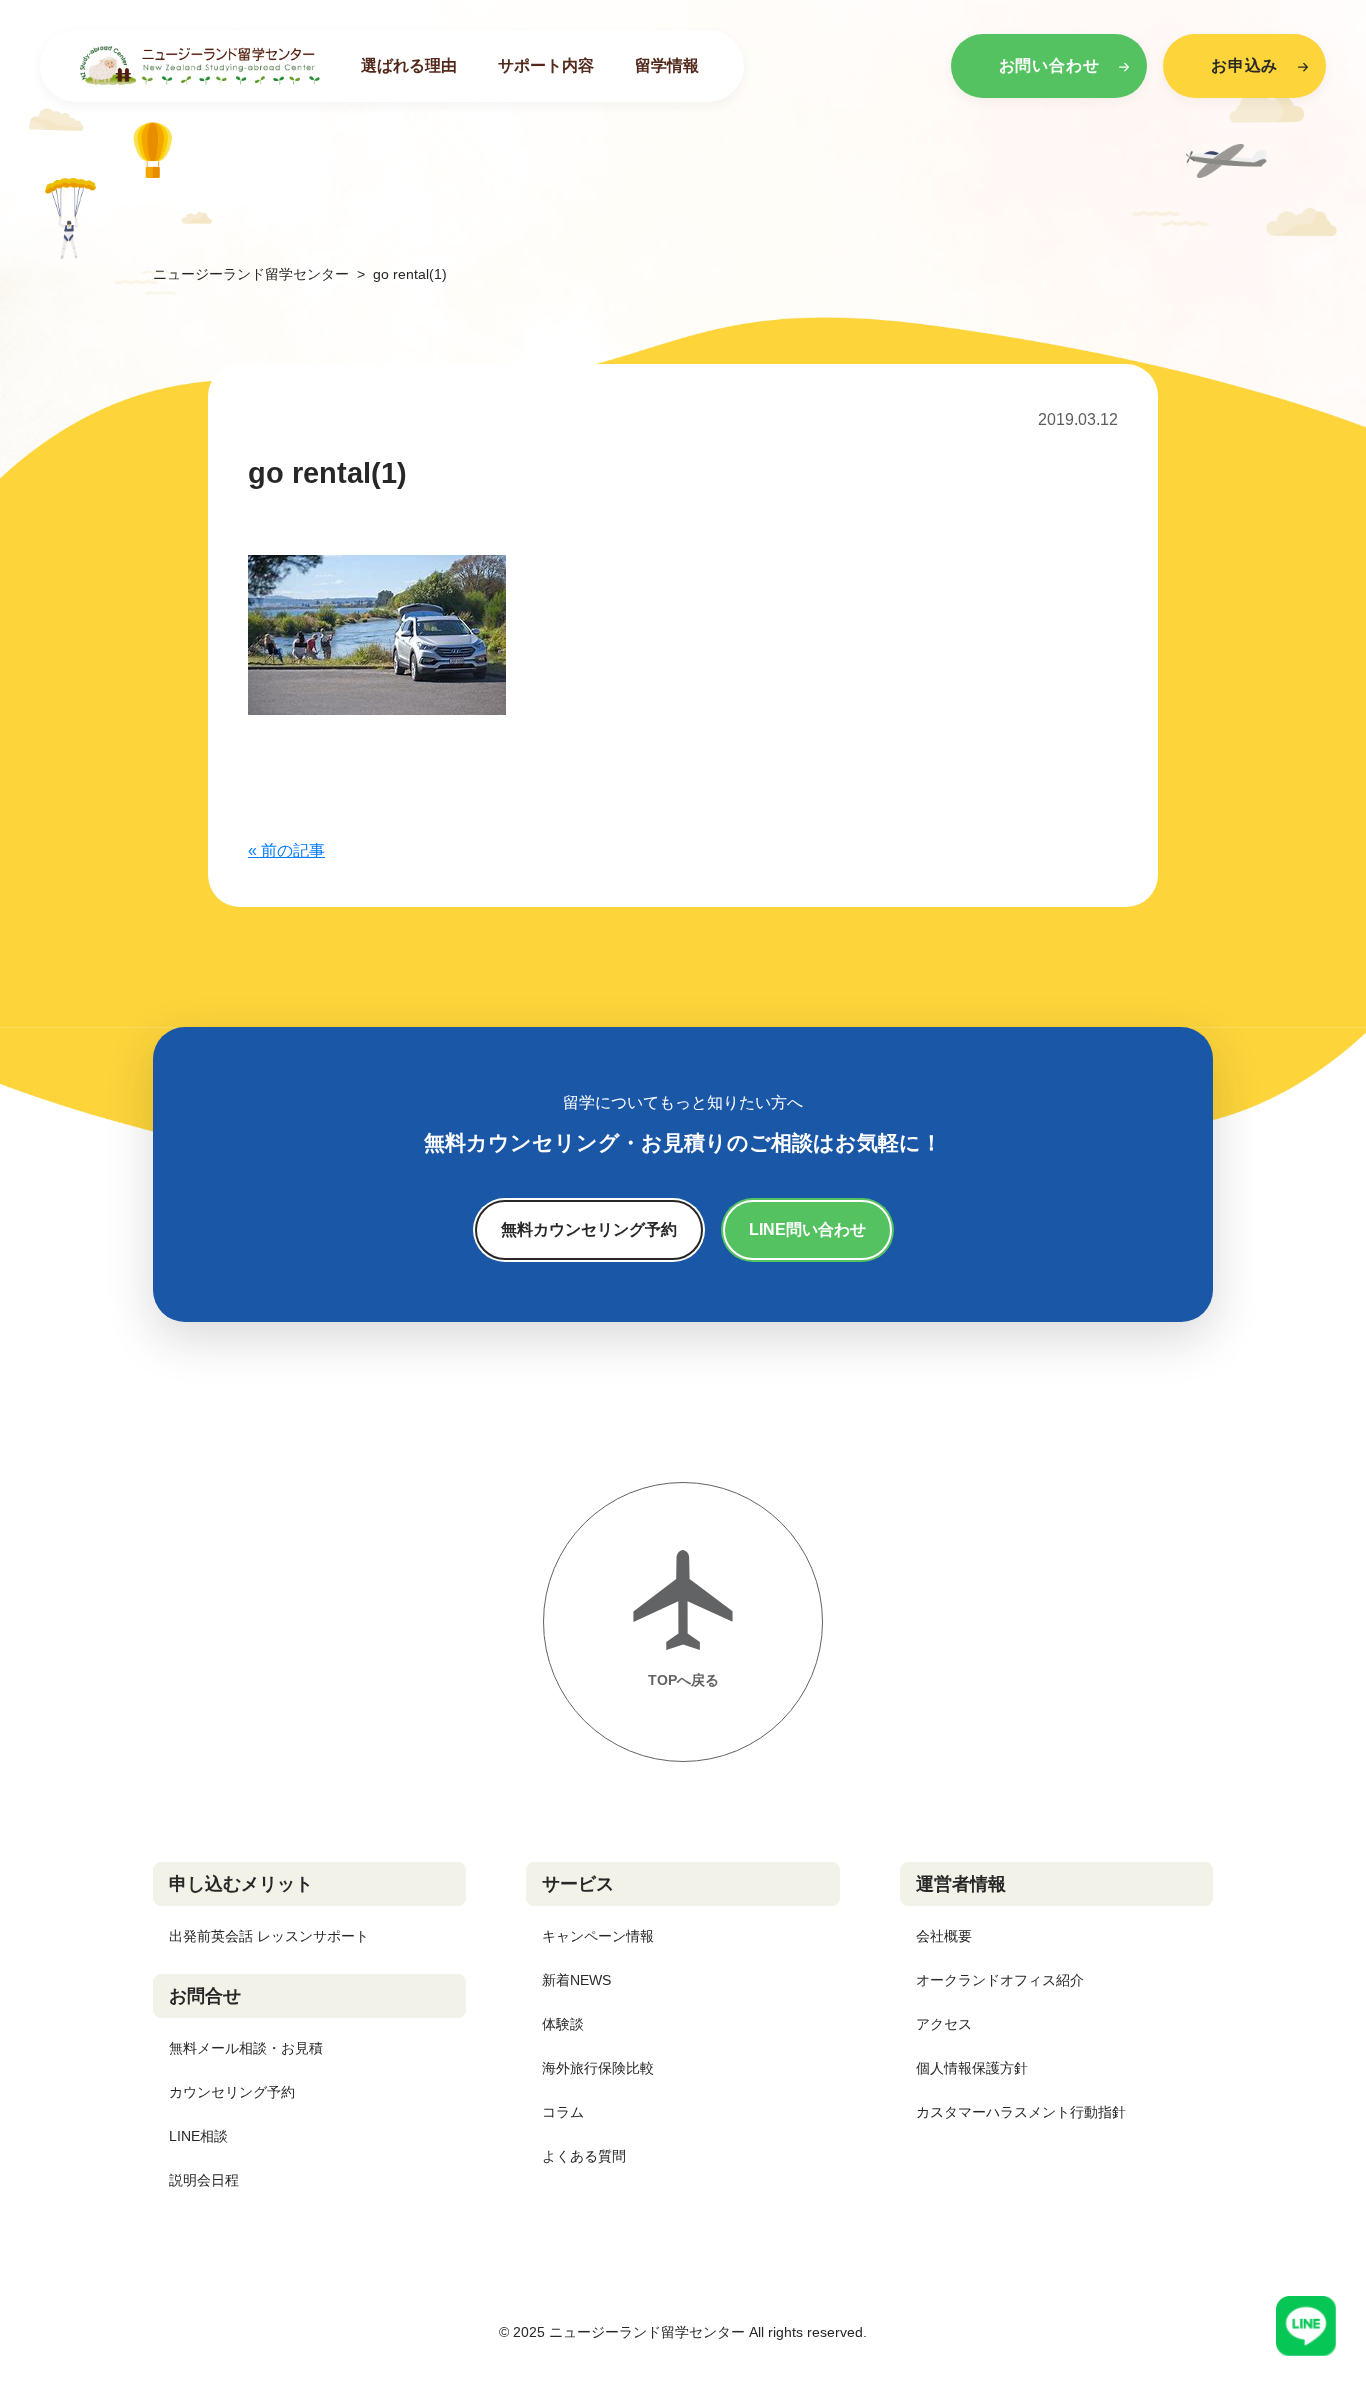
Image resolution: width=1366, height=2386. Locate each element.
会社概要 (944, 1936)
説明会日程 (204, 2180)
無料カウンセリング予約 (589, 1229)
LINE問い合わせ (807, 1229)
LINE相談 (198, 2136)
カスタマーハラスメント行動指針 (1021, 2112)
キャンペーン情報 (598, 1936)
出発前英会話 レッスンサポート (269, 1936)
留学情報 (667, 65)
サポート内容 (546, 65)
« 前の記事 (286, 850)
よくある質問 (584, 2156)
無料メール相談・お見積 (246, 2048)
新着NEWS (576, 1980)
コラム (563, 2112)
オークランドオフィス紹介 (1000, 1980)
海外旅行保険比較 (598, 2068)
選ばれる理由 (409, 65)
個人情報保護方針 (972, 2068)
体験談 (563, 2024)
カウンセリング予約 (232, 2092)
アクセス (944, 2024)
